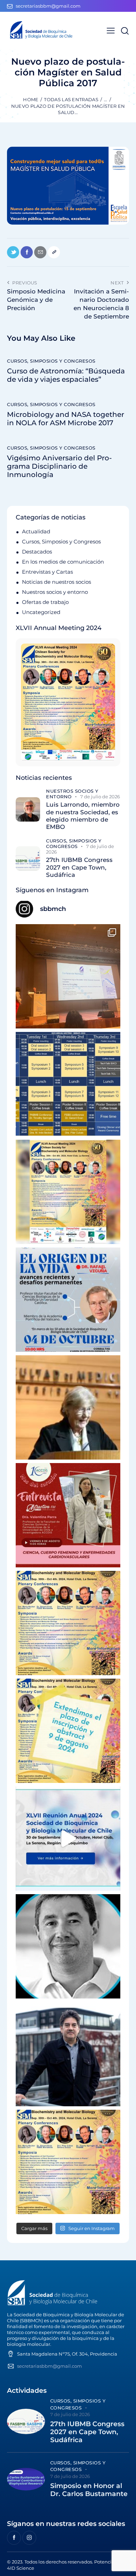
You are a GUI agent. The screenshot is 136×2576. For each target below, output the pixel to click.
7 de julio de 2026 (100, 797)
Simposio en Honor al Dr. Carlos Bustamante (89, 2490)
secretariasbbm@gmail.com (50, 2366)
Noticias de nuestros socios (56, 582)
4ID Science (21, 2568)
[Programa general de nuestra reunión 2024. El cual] (68, 1084)
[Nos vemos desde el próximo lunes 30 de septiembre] (68, 1192)
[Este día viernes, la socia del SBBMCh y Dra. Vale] (68, 1515)
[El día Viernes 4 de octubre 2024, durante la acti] (68, 1300)
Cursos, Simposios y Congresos (51, 361)
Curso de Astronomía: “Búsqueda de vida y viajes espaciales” (66, 375)
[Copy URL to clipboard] (54, 252)
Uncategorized (41, 612)
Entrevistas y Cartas (47, 572)
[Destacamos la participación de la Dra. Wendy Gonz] (68, 976)
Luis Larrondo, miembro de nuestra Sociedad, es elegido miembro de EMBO (83, 816)
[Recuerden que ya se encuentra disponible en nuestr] (68, 1839)
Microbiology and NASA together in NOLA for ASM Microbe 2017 (66, 419)
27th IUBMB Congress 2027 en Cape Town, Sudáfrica (79, 867)
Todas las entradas (71, 99)
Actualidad (36, 531)
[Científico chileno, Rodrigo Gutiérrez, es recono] (68, 2054)
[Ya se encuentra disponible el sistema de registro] (68, 2162)
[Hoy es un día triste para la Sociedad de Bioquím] (68, 1946)
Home (31, 99)
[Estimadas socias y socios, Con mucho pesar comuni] (68, 1407)
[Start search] (125, 31)
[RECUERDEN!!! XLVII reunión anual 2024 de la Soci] (68, 1623)
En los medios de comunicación (63, 562)
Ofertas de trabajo (45, 602)
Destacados (37, 552)
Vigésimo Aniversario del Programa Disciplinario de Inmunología (59, 466)
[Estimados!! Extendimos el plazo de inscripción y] (68, 1731)
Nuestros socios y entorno (55, 592)
